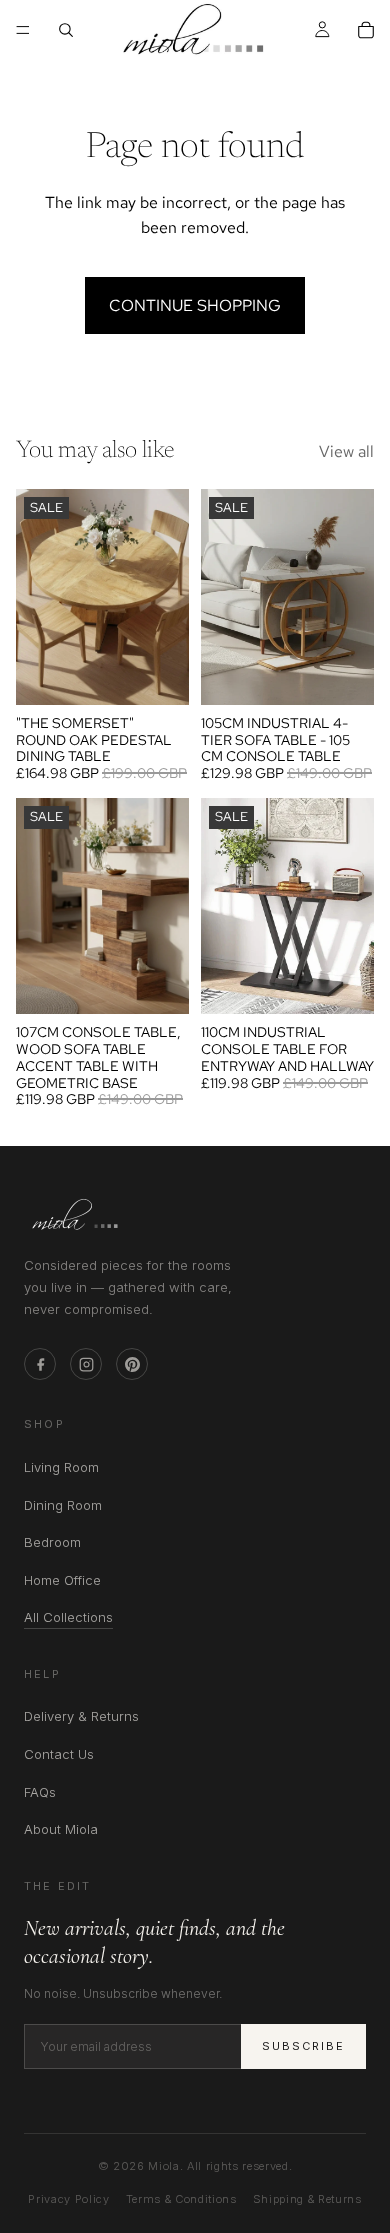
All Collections (68, 1618)
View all (346, 451)
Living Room (61, 1467)
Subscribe (303, 2046)
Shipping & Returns (307, 2199)
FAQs (40, 1792)
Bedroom (52, 1542)
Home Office (62, 1580)
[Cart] (366, 30)
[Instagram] (86, 1364)
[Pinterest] (132, 1364)
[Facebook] (40, 1364)
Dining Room (63, 1505)
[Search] (66, 30)
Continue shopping (195, 305)
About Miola (61, 1829)
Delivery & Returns (81, 1716)
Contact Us (59, 1754)
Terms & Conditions (181, 2199)
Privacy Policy (68, 2199)
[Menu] (23, 30)
